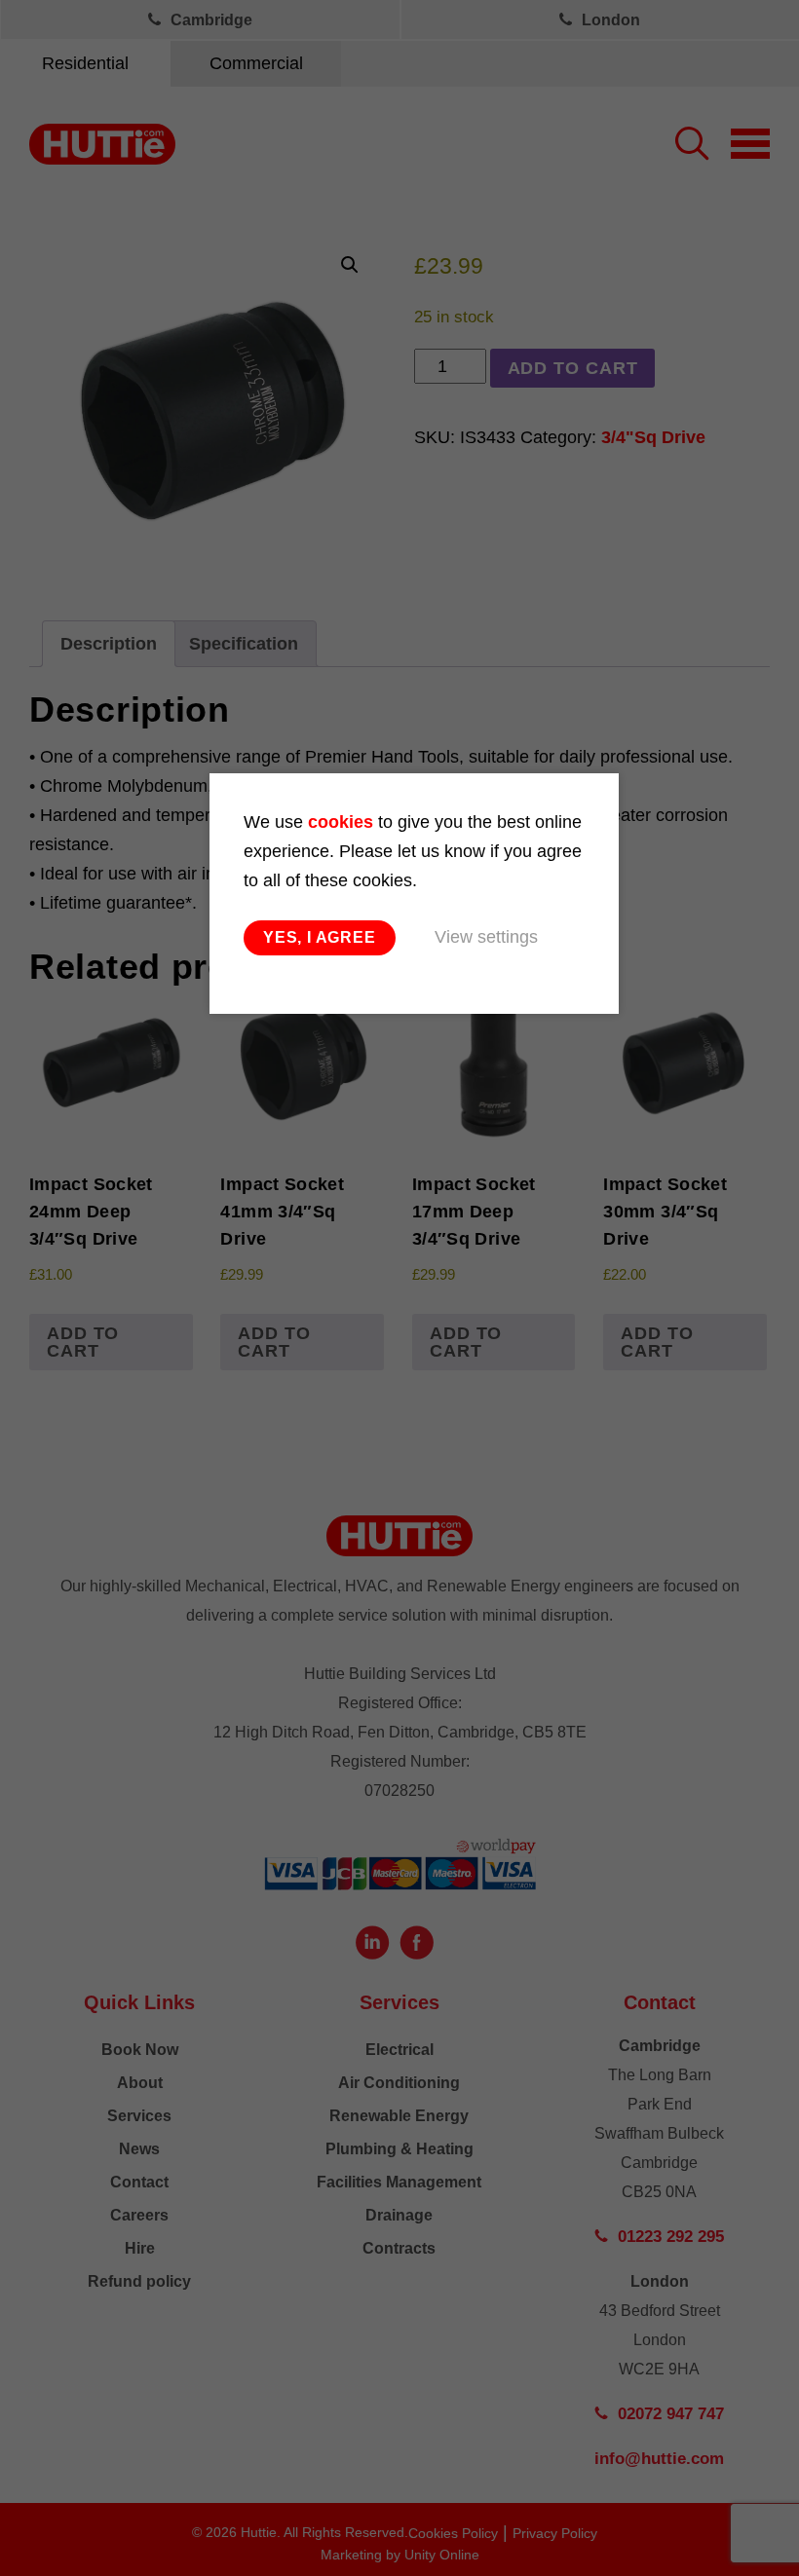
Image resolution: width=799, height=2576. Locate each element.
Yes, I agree (320, 937)
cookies (341, 822)
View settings (486, 937)
